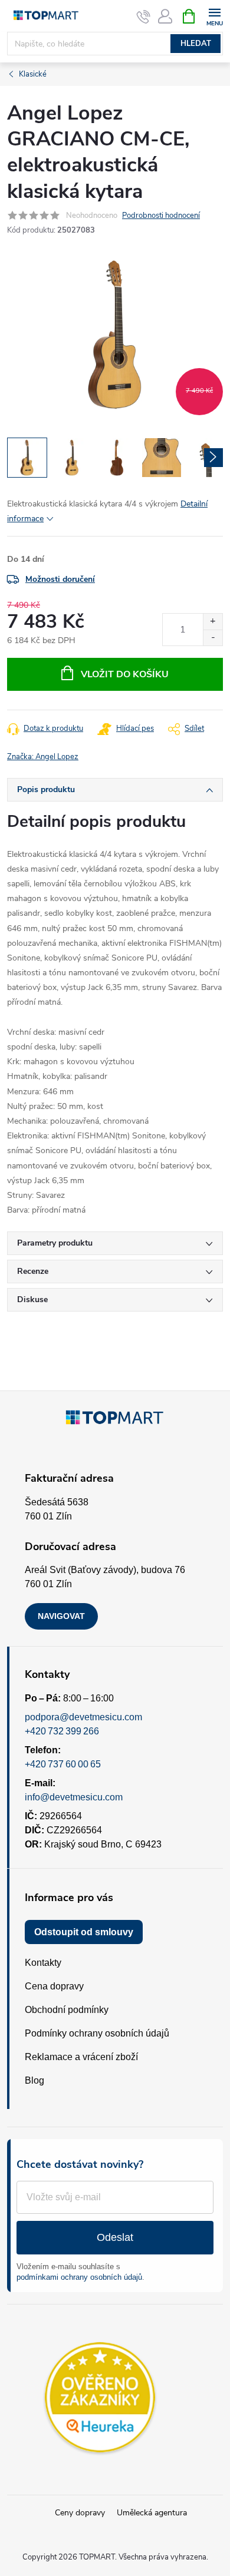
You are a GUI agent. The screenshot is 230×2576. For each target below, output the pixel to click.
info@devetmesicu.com (74, 1797)
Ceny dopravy (80, 2513)
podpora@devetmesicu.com (83, 1717)
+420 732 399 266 (62, 1731)
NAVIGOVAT (61, 1616)
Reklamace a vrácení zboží (81, 2057)
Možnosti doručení (60, 579)
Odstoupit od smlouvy (84, 1932)
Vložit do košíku (125, 674)
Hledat (196, 44)
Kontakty (43, 1963)
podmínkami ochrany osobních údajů (79, 2277)
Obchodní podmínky (67, 2010)
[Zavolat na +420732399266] (144, 16)
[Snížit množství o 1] (213, 638)
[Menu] (214, 16)
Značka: (43, 757)
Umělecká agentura (152, 2513)
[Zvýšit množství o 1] (213, 622)
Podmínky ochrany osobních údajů (97, 2033)
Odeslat (115, 2237)
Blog (34, 2080)
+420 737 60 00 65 (63, 1764)
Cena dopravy (54, 1986)
